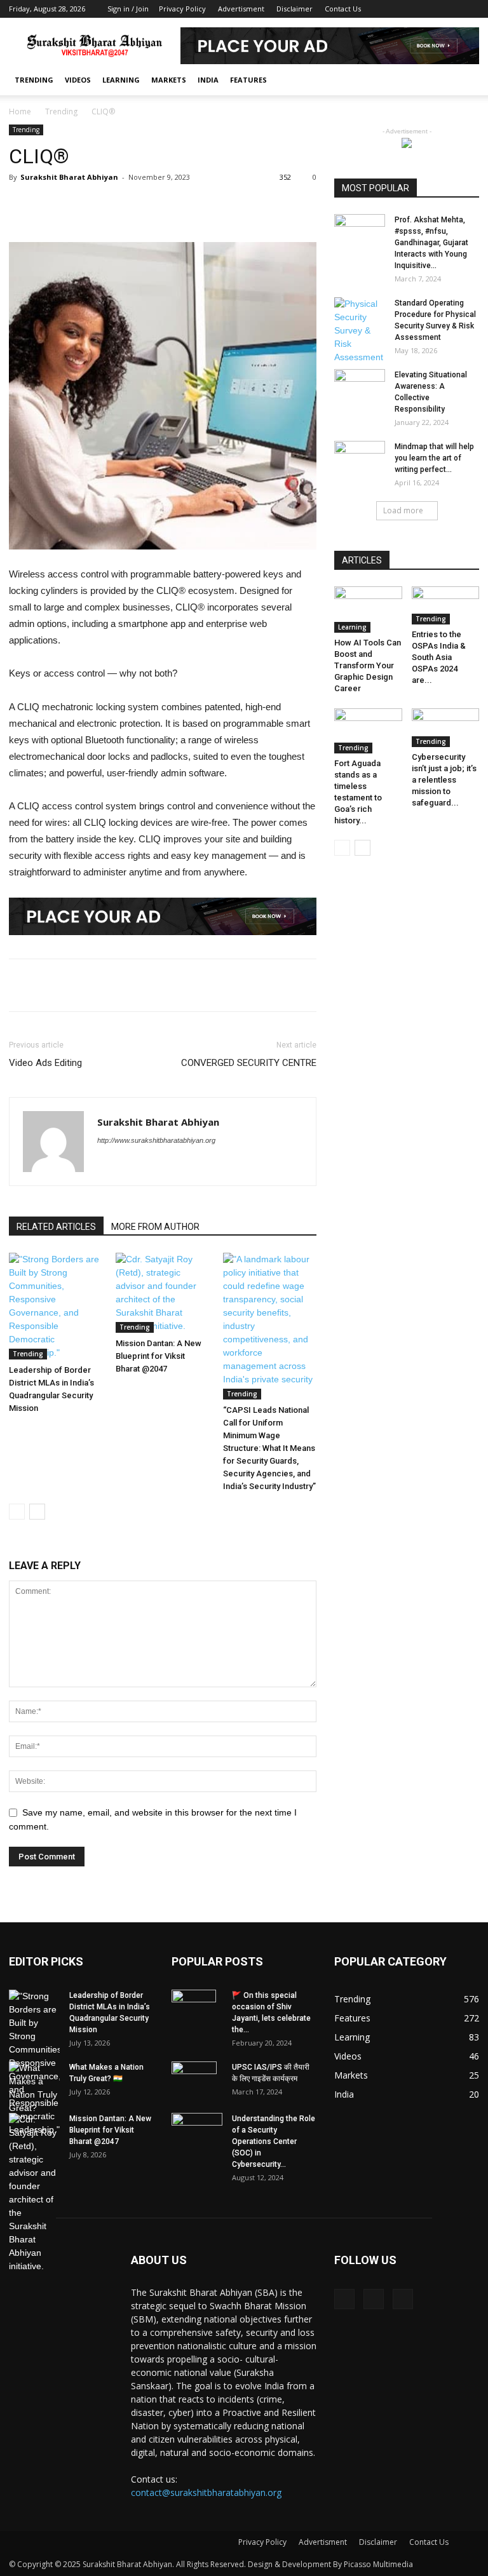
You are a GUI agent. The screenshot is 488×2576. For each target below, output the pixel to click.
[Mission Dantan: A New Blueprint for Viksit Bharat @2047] (162, 1293)
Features (248, 80)
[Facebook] (428, 9)
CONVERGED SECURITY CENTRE (249, 1063)
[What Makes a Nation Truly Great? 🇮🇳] (34, 2088)
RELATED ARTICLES (56, 1227)
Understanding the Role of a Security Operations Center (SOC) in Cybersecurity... (274, 2141)
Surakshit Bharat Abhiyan (69, 177)
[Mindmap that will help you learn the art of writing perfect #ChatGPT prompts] (360, 455)
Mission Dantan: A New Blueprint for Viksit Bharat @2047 (159, 1356)
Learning (121, 80)
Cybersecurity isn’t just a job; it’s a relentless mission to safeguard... (444, 780)
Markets (169, 80)
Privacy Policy (182, 9)
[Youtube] (470, 9)
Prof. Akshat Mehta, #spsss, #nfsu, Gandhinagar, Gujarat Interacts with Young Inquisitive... (431, 243)
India (208, 80)
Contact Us (343, 9)
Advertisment (241, 9)
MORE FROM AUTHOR (155, 1227)
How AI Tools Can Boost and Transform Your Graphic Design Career (368, 665)
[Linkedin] (449, 9)
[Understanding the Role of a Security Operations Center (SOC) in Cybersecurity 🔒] (197, 2128)
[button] (464, 80)
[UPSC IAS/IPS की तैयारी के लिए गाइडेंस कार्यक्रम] (197, 2084)
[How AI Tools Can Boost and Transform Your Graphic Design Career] (368, 610)
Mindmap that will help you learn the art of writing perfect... (434, 458)
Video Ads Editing (45, 1063)
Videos (78, 80)
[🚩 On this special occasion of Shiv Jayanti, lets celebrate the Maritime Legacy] (197, 2012)
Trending (34, 80)
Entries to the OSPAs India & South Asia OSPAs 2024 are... (439, 657)
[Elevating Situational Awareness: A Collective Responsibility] (360, 382)
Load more (403, 510)
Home (20, 111)
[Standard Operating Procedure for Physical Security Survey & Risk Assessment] (360, 331)
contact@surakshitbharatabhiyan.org (206, 2492)
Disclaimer (295, 9)
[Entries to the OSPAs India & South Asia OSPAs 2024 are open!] (446, 605)
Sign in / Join (128, 9)
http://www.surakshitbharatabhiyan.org (156, 1140)
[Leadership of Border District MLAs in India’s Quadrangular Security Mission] (56, 1306)
